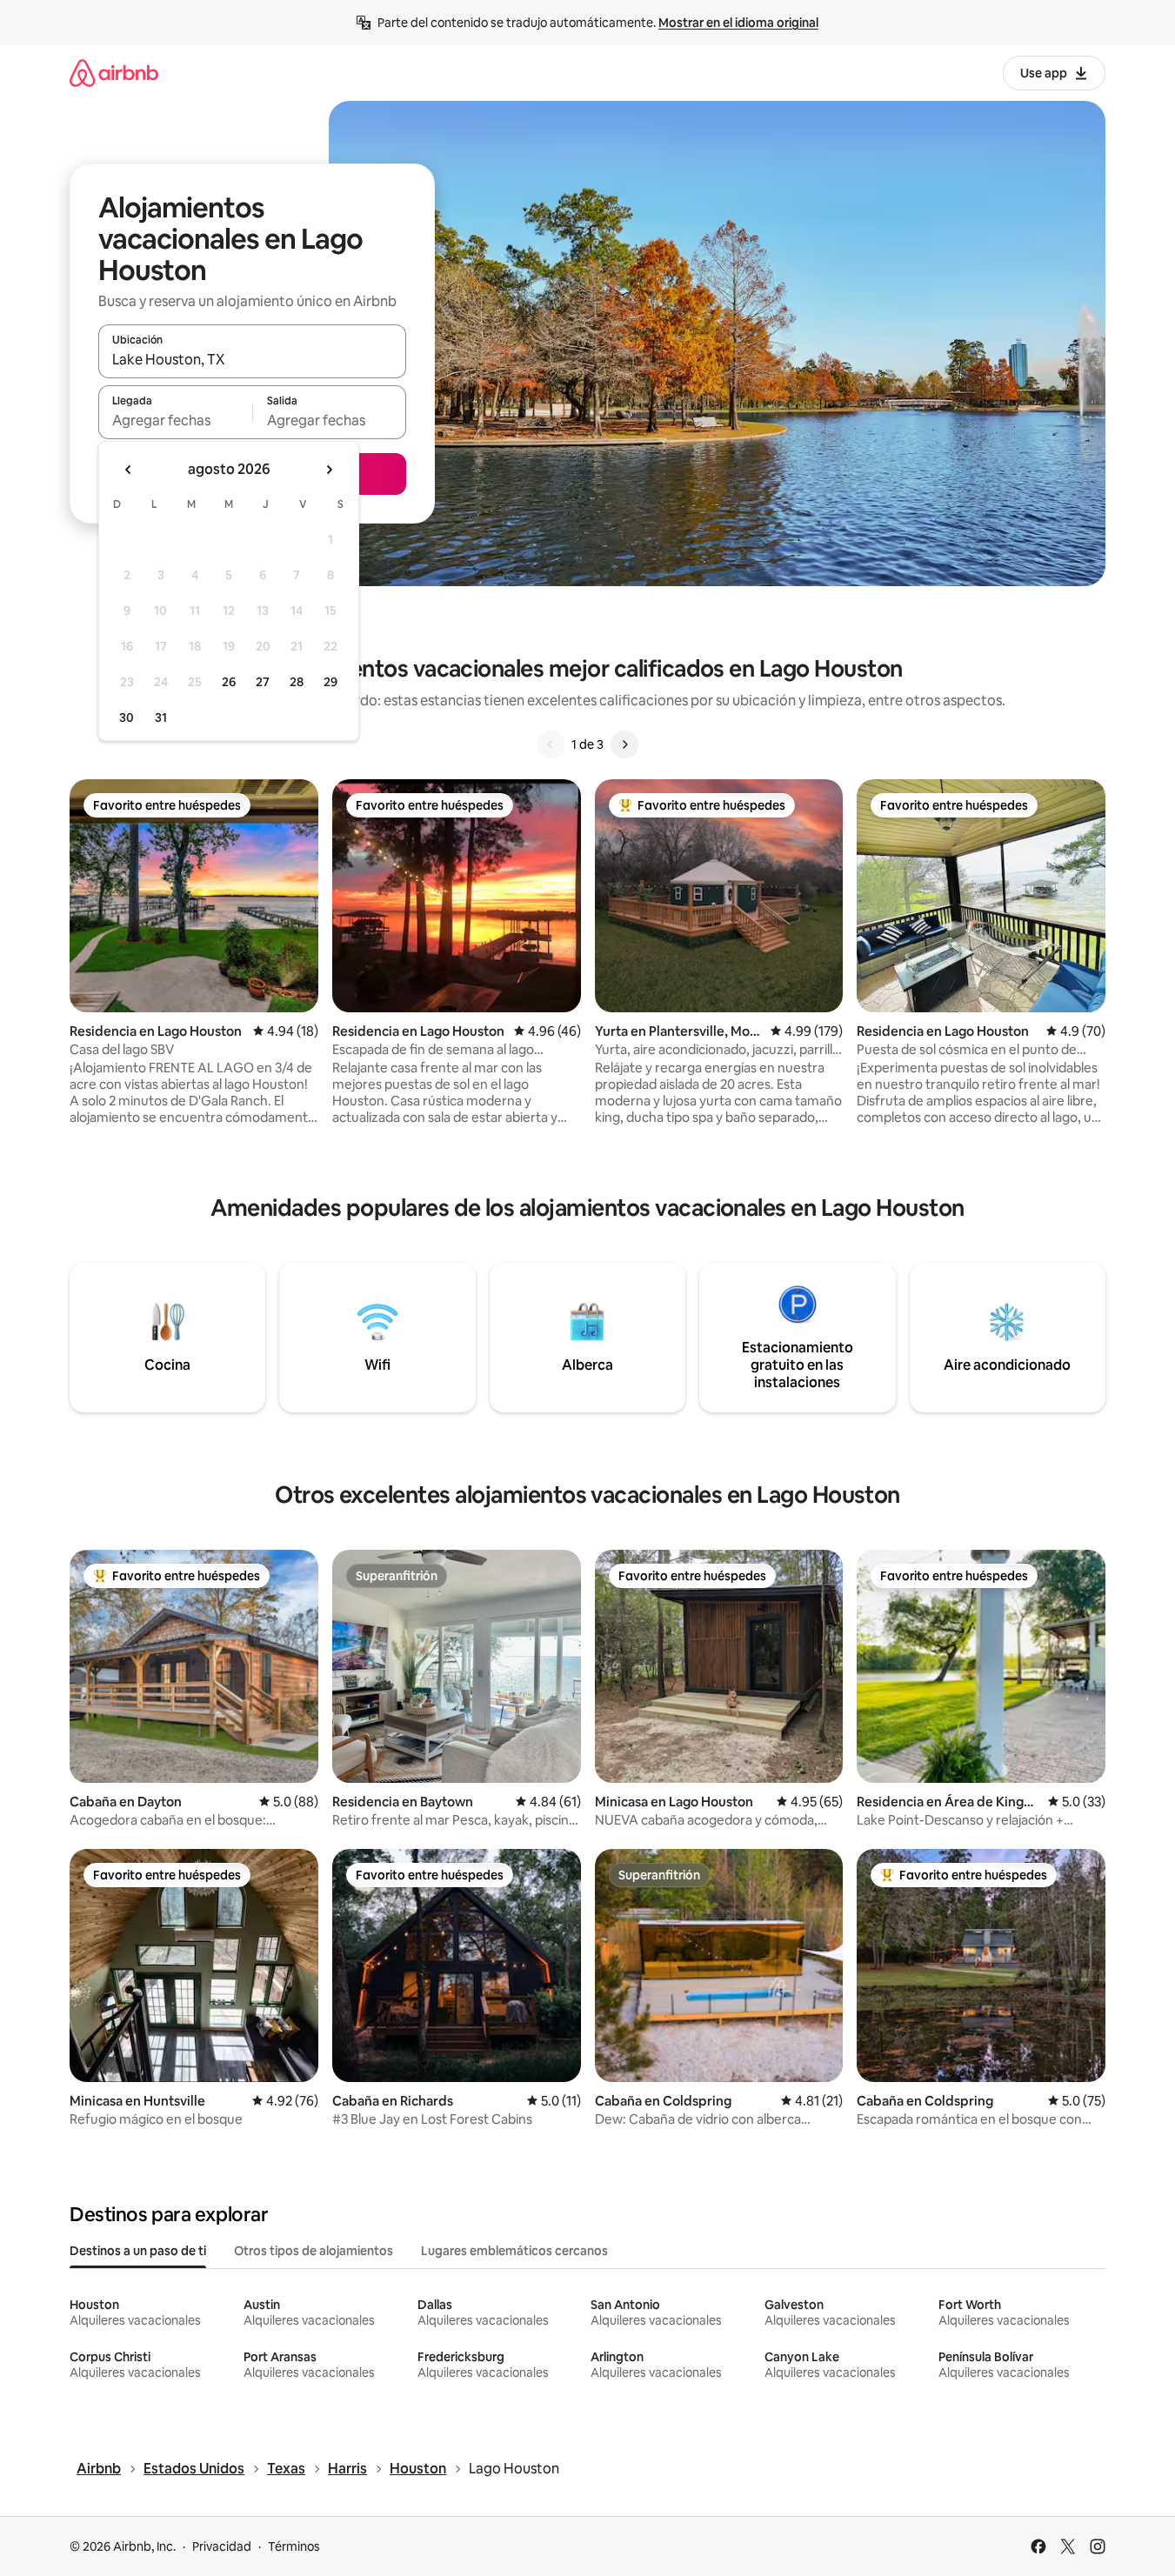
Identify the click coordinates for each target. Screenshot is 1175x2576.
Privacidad (222, 2546)
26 (229, 682)
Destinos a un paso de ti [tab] (138, 2251)
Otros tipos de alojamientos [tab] (314, 2251)
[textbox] (175, 420)
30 (127, 717)
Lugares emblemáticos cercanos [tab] (514, 2251)
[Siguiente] (624, 744)
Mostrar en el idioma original (738, 23)
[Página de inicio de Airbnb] (114, 73)
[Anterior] (551, 744)
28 (297, 682)
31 (161, 717)
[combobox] (252, 359)
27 (263, 682)
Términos (294, 2546)
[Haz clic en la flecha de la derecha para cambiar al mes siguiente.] (329, 470)
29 (330, 682)
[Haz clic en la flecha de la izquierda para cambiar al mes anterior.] (129, 470)
